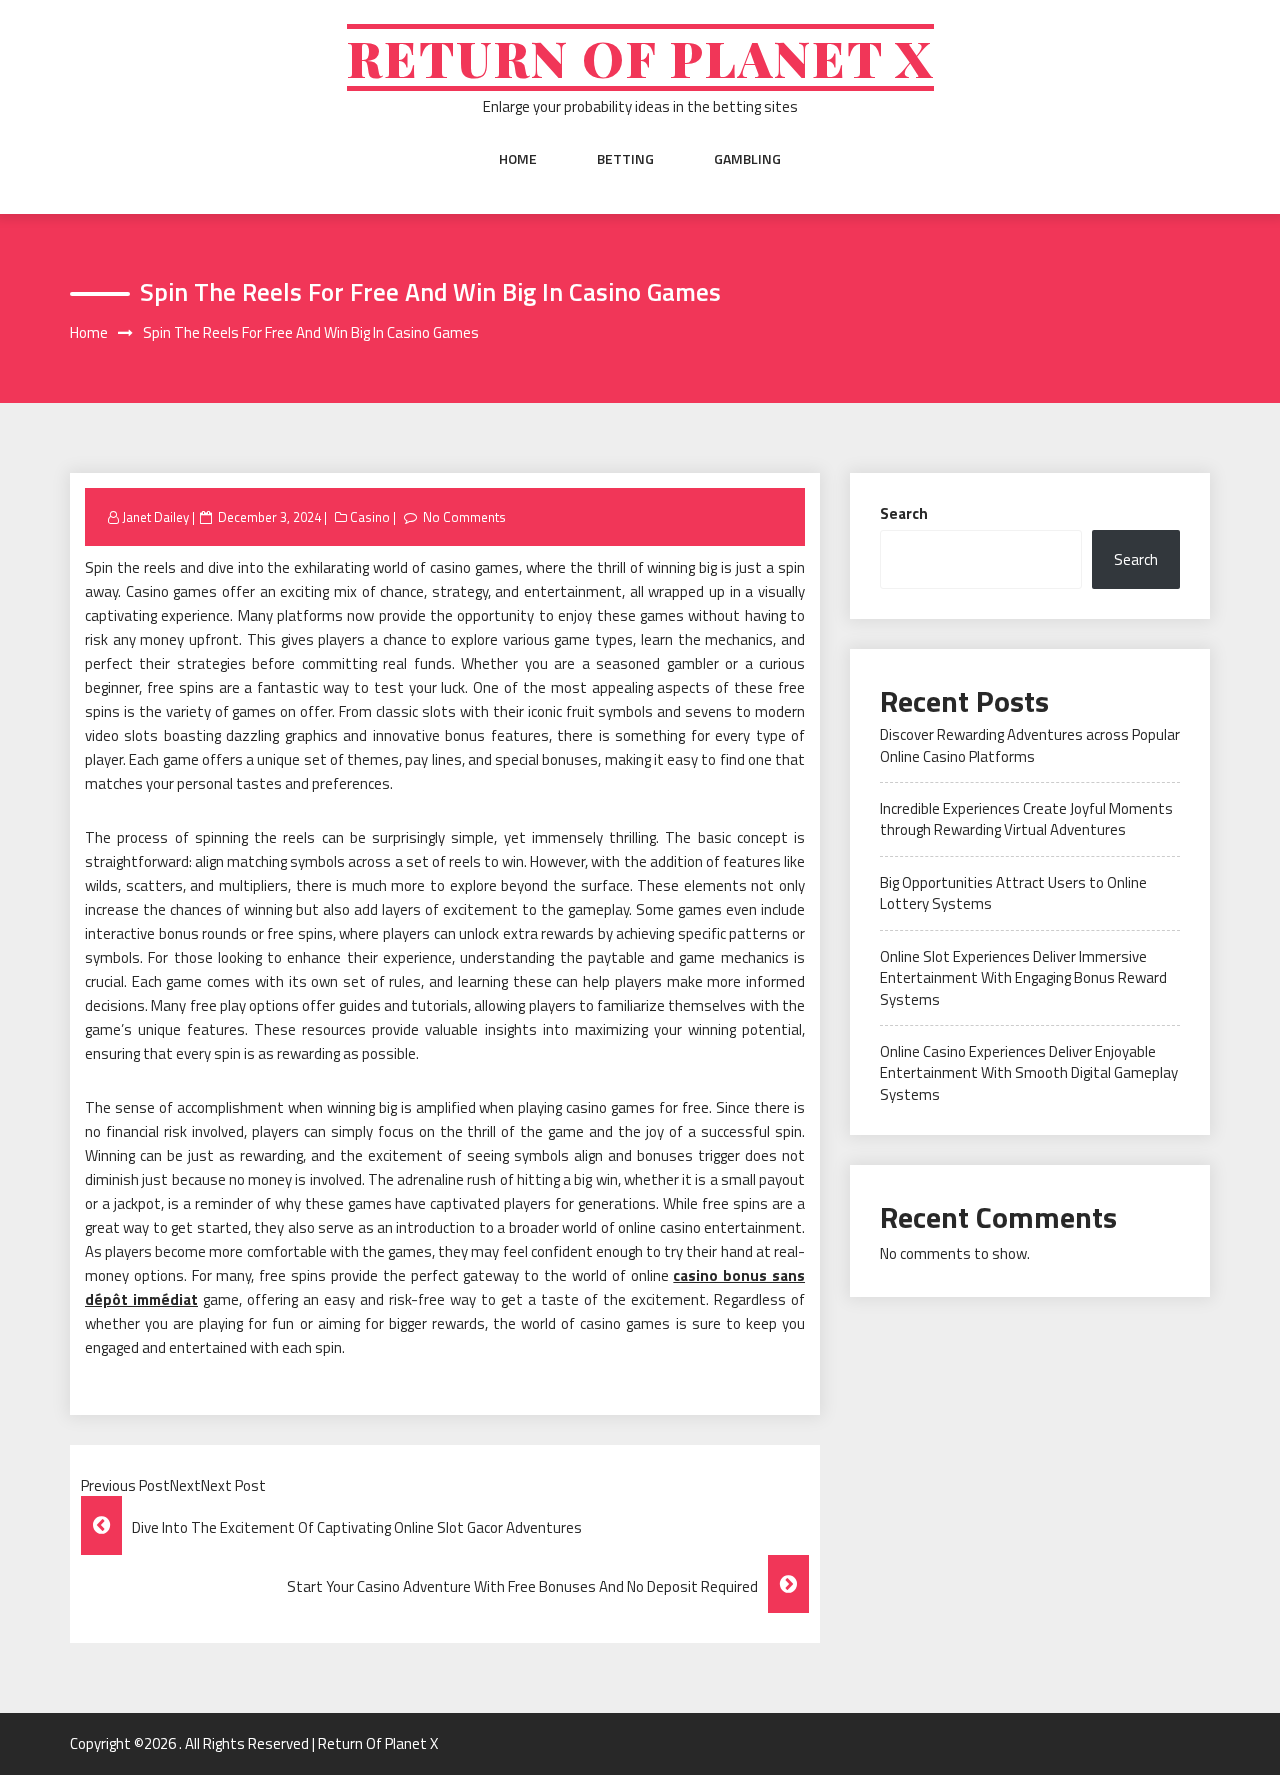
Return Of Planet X (640, 57)
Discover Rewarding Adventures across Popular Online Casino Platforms (1030, 745)
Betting (625, 159)
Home (518, 159)
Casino (370, 517)
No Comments (464, 517)
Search (904, 513)
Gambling (747, 159)
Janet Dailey (155, 517)
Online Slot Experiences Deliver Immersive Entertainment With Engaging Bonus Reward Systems (1023, 978)
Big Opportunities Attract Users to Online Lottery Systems (1013, 893)
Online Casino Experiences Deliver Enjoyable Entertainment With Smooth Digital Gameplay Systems (1029, 1073)
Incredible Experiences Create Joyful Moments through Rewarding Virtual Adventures (1026, 819)
